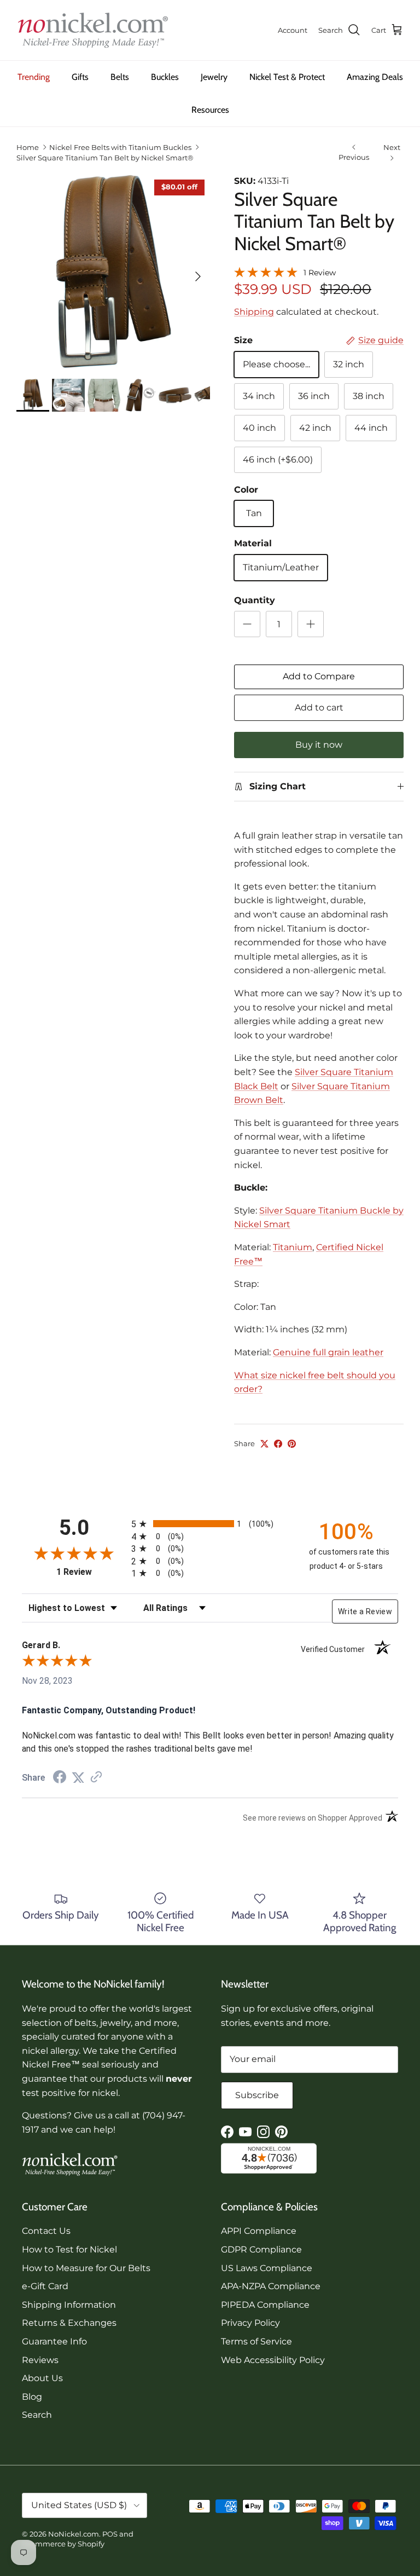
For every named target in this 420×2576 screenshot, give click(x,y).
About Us (42, 2378)
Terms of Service (256, 2341)
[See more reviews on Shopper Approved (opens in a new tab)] (96, 1778)
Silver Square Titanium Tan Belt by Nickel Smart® (105, 158)
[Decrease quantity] (247, 624)
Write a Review (365, 1612)
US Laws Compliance (267, 2268)
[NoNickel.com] (93, 30)
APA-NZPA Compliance (271, 2286)
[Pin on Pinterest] (292, 1444)
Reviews (40, 2360)
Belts (120, 77)
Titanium (293, 1247)
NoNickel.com (74, 2534)
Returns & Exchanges (69, 2323)
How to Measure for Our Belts (86, 2268)
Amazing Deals (375, 77)
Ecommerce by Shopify (63, 2544)
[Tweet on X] (264, 1444)
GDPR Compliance (261, 2249)
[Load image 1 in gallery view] (113, 271)
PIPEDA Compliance (265, 2305)
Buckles (165, 77)
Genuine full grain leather (328, 1352)
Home (28, 147)
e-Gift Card (45, 2286)
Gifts (80, 77)
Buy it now (319, 745)
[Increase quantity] (311, 624)
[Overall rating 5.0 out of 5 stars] (266, 271)
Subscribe (257, 2095)
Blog (32, 2397)
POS (110, 2534)
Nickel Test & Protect (287, 77)
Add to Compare (319, 676)
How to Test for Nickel (69, 2249)
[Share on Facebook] (278, 1444)
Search (37, 2415)
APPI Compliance (259, 2231)
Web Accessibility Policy (273, 2360)
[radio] (210, 1524)
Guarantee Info (54, 2341)
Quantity (255, 600)
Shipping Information (69, 2305)
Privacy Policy (250, 2323)
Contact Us (46, 2231)
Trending (34, 77)
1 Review (320, 273)
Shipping (254, 312)
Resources (210, 110)
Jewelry (214, 77)
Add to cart (319, 707)
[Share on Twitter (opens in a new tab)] (78, 1778)
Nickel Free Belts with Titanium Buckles (120, 147)
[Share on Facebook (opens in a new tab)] (60, 1778)
